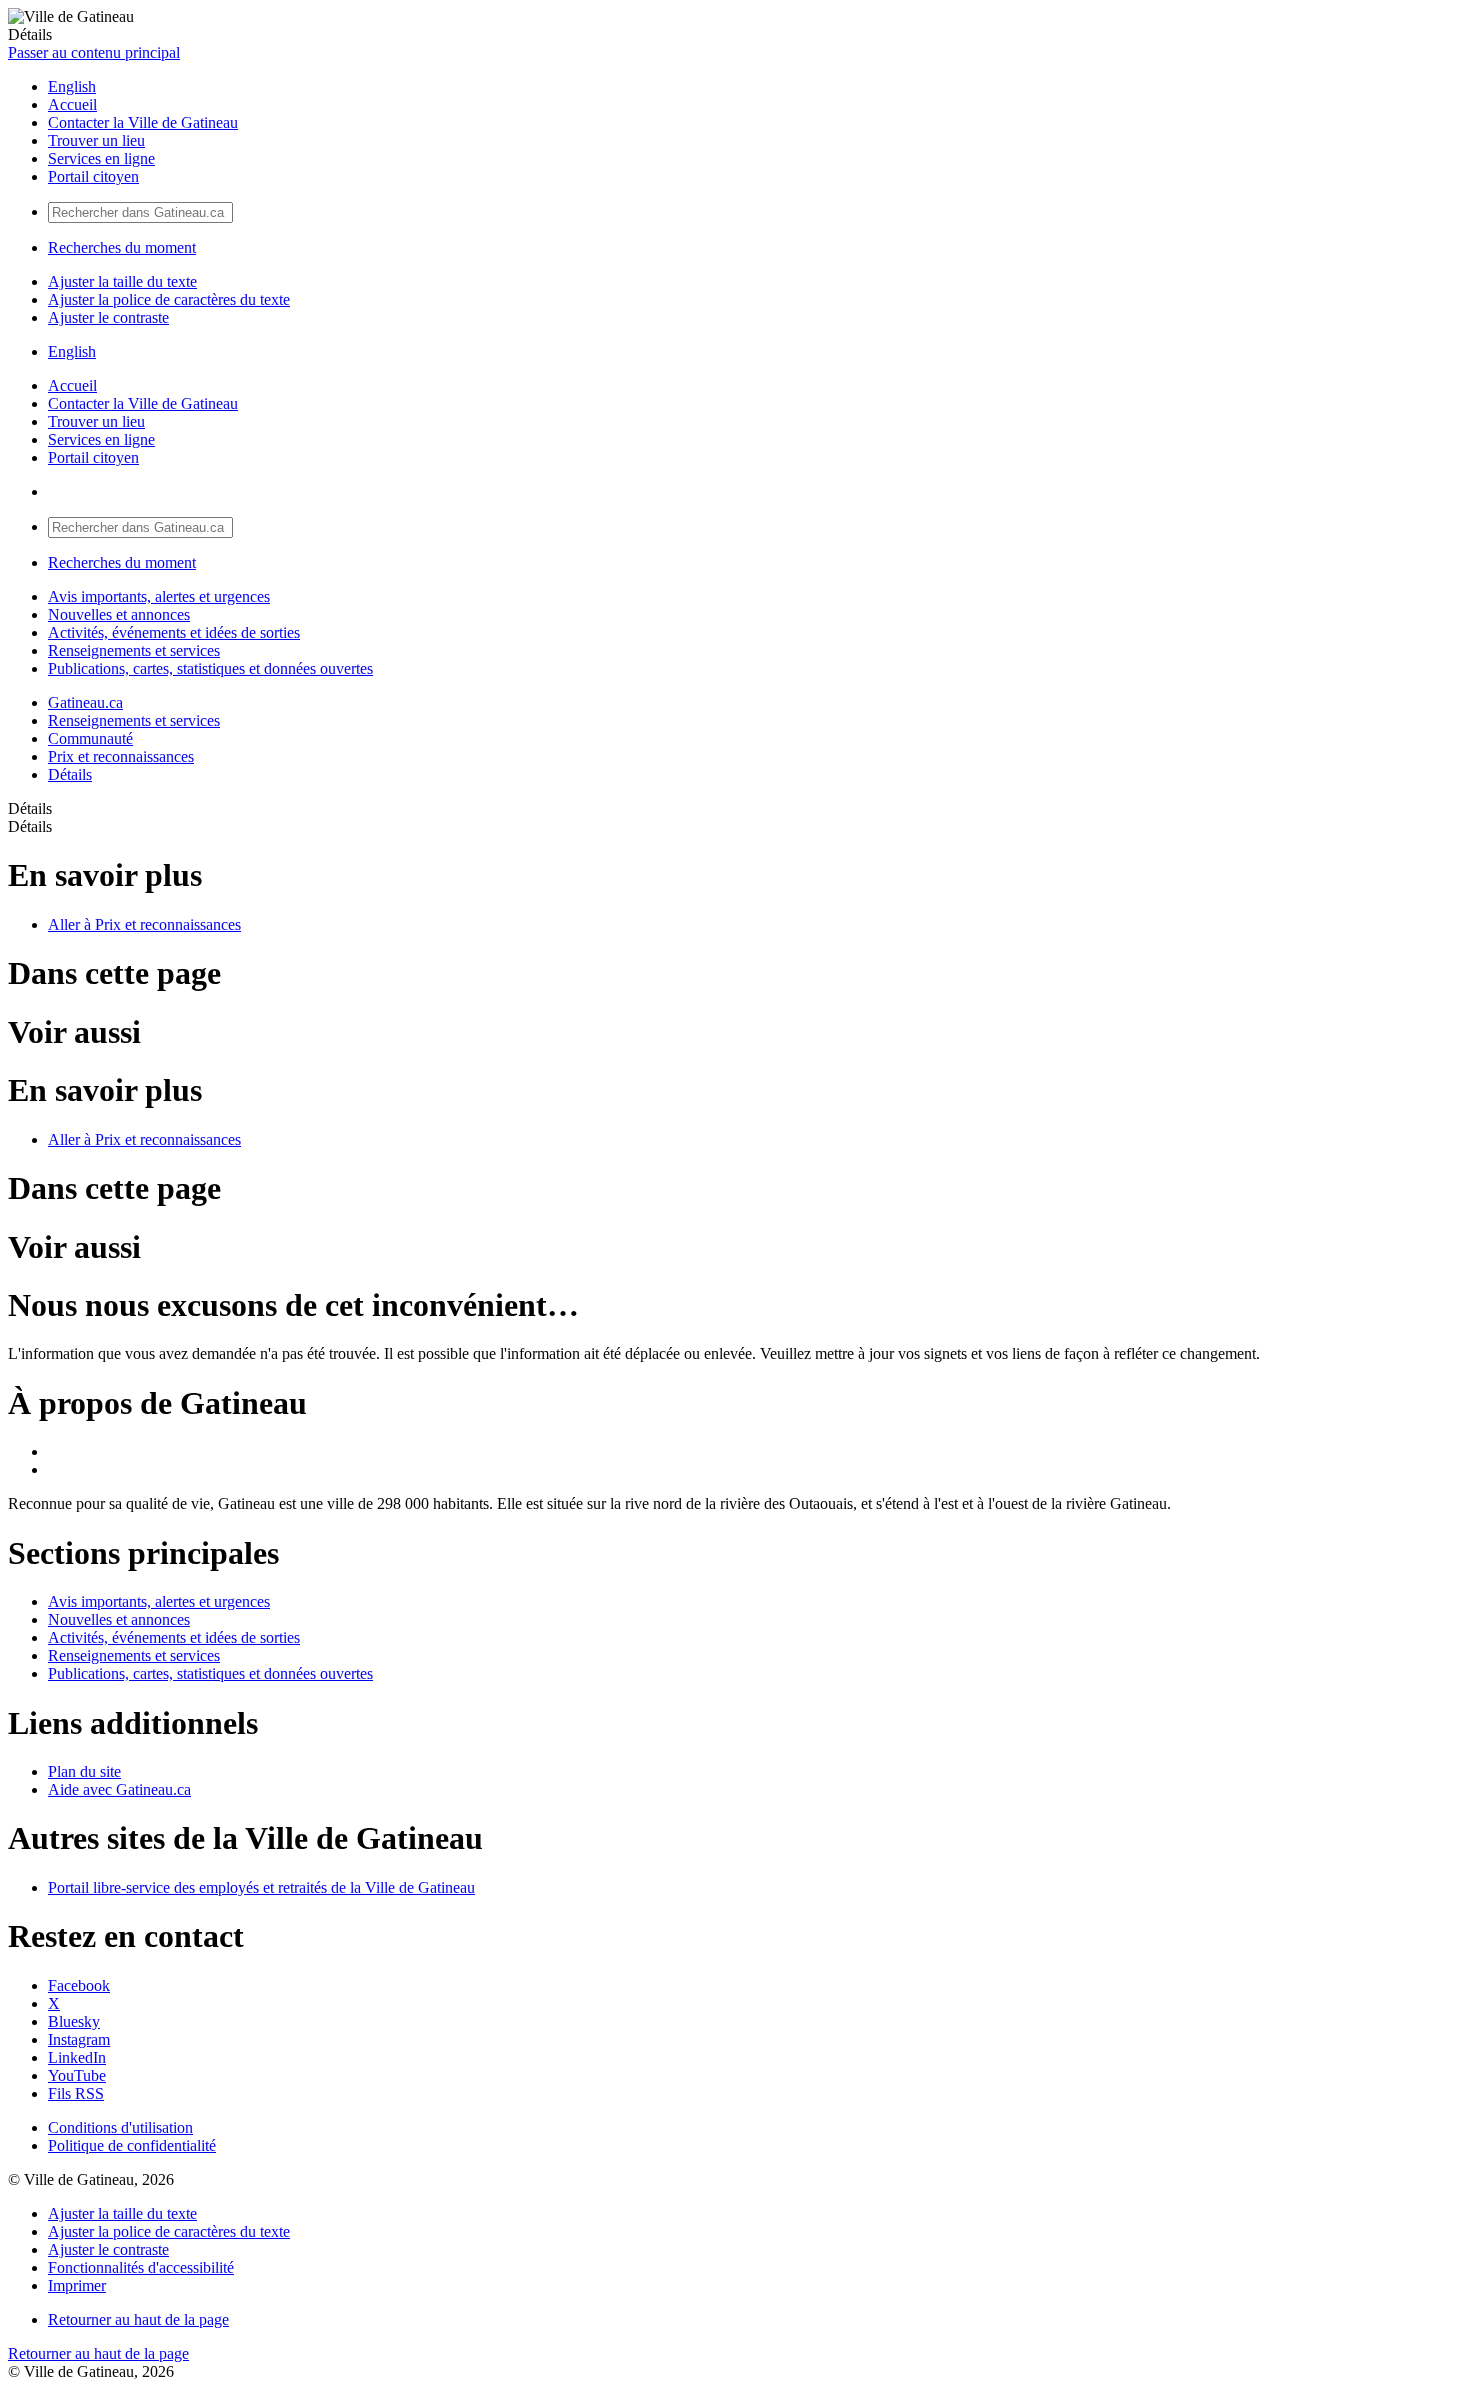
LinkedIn (77, 2057)
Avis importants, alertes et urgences (159, 596)
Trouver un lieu (96, 140)
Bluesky (74, 2021)
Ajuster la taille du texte (122, 281)
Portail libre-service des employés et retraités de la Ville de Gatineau (261, 1887)
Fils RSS (76, 2093)
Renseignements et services (134, 650)
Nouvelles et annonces (119, 614)
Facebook (79, 1985)
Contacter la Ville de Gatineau (143, 122)
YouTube (77, 2075)
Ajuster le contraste (108, 317)
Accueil (72, 104)
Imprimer (77, 2285)
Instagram (79, 2039)
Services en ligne (101, 158)
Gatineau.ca (85, 702)
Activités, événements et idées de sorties (174, 632)
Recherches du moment (122, 247)
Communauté (90, 738)
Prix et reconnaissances (121, 756)
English (72, 86)
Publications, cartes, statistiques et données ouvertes (210, 668)
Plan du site (84, 1771)
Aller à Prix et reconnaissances (144, 924)
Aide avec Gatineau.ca (119, 1789)
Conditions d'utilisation (120, 2127)
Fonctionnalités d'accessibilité (141, 2267)
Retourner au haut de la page (138, 2319)
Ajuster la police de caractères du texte (169, 299)
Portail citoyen (93, 176)
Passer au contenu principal (94, 52)
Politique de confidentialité (132, 2145)
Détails (70, 774)
